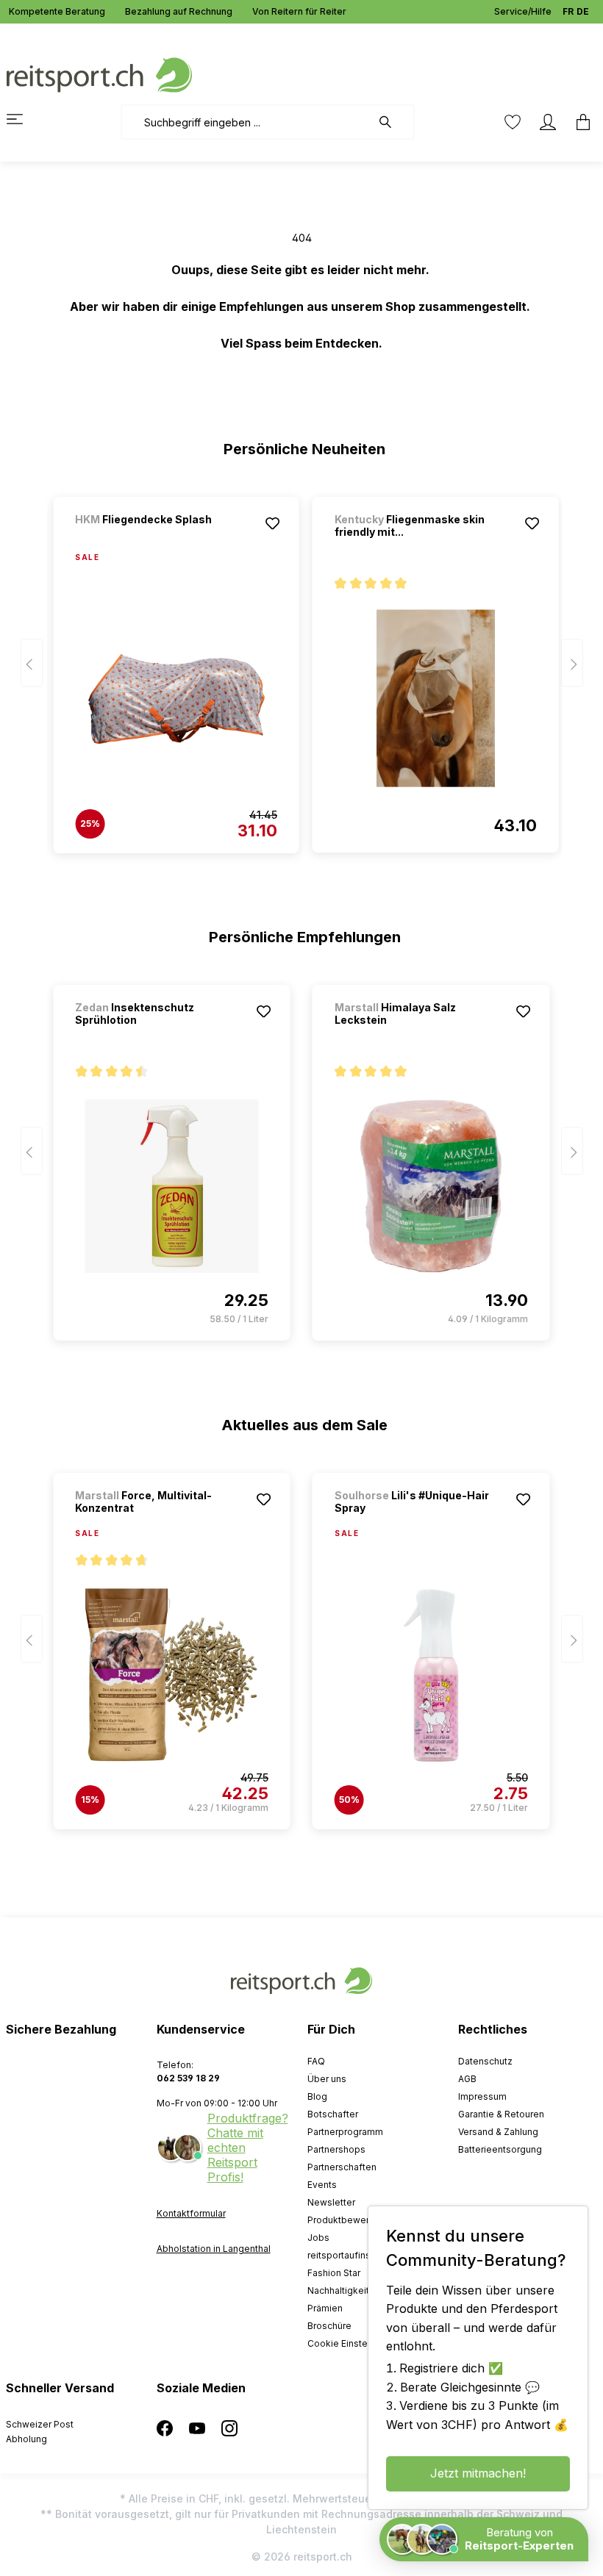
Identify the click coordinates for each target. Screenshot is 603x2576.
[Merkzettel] (513, 122)
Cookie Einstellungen (353, 2343)
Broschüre (329, 2326)
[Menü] (24, 119)
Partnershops (336, 2149)
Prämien (325, 2308)
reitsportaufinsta (343, 2255)
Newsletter (331, 2202)
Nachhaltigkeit (338, 2290)
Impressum (482, 2096)
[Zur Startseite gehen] (99, 74)
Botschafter (333, 2114)
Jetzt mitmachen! (478, 2473)
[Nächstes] (572, 663)
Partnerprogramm (345, 2132)
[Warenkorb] (579, 122)
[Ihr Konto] (548, 122)
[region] (302, 668)
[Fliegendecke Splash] (152, 539)
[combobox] (246, 122)
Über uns (327, 2079)
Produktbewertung (348, 2220)
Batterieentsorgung (500, 2149)
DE (583, 11)
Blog (317, 2096)
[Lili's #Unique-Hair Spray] (431, 1675)
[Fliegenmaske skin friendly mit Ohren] (436, 698)
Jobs (318, 2238)
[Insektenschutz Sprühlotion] (172, 1186)
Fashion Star (334, 2273)
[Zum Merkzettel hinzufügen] (273, 523)
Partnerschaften (342, 2167)
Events (322, 2185)
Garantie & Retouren (501, 2114)
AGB (467, 2079)
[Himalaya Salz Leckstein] (431, 1186)
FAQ (316, 2061)
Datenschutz (485, 2061)
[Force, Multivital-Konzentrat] (172, 1675)
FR (568, 11)
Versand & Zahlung (498, 2132)
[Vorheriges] (32, 663)
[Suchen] (393, 122)
